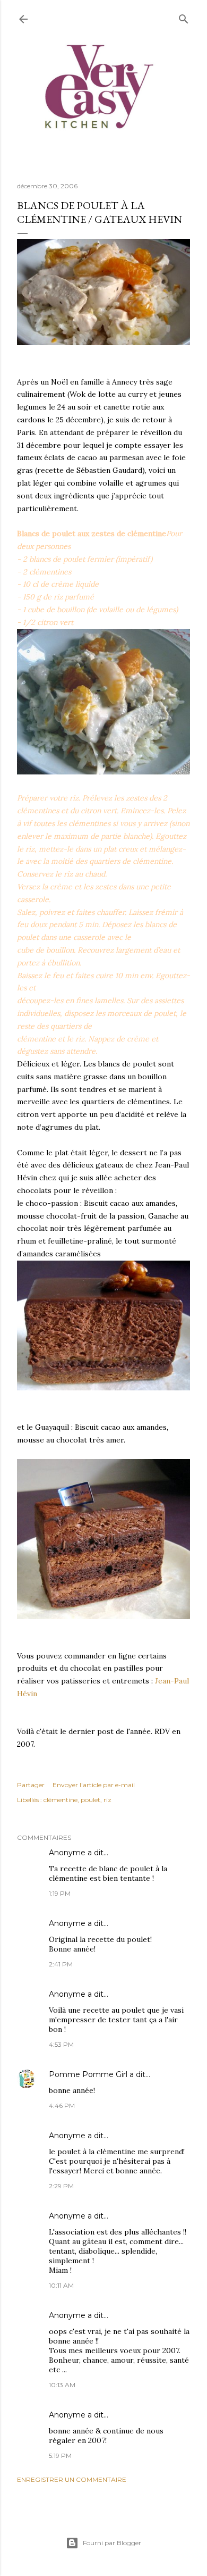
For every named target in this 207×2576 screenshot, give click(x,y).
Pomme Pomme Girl (88, 2074)
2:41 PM (61, 1964)
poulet (90, 1800)
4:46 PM (62, 2106)
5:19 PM (60, 2456)
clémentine (61, 1800)
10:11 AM (61, 2285)
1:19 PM (60, 1893)
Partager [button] (31, 1785)
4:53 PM (61, 2044)
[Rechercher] (184, 17)
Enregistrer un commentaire (72, 2479)
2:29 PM (61, 2186)
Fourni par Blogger (112, 2543)
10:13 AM (62, 2385)
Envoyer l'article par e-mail (94, 1785)
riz (107, 1800)
